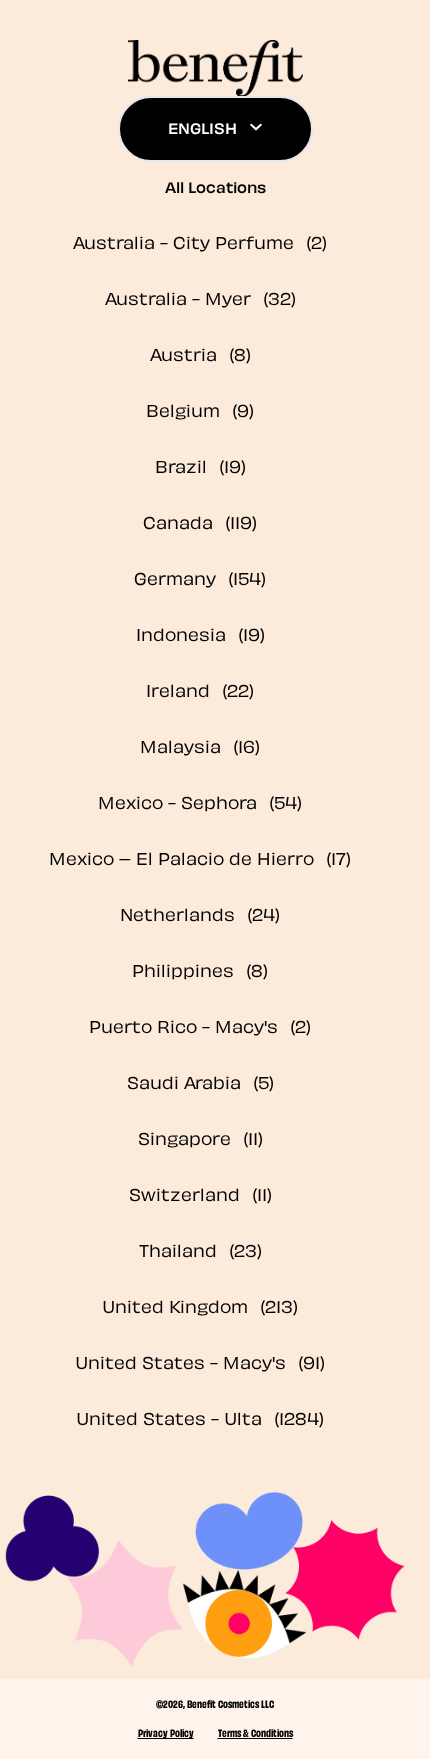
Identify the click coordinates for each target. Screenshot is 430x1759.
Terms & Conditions (255, 1732)
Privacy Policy (166, 1732)
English (202, 127)
